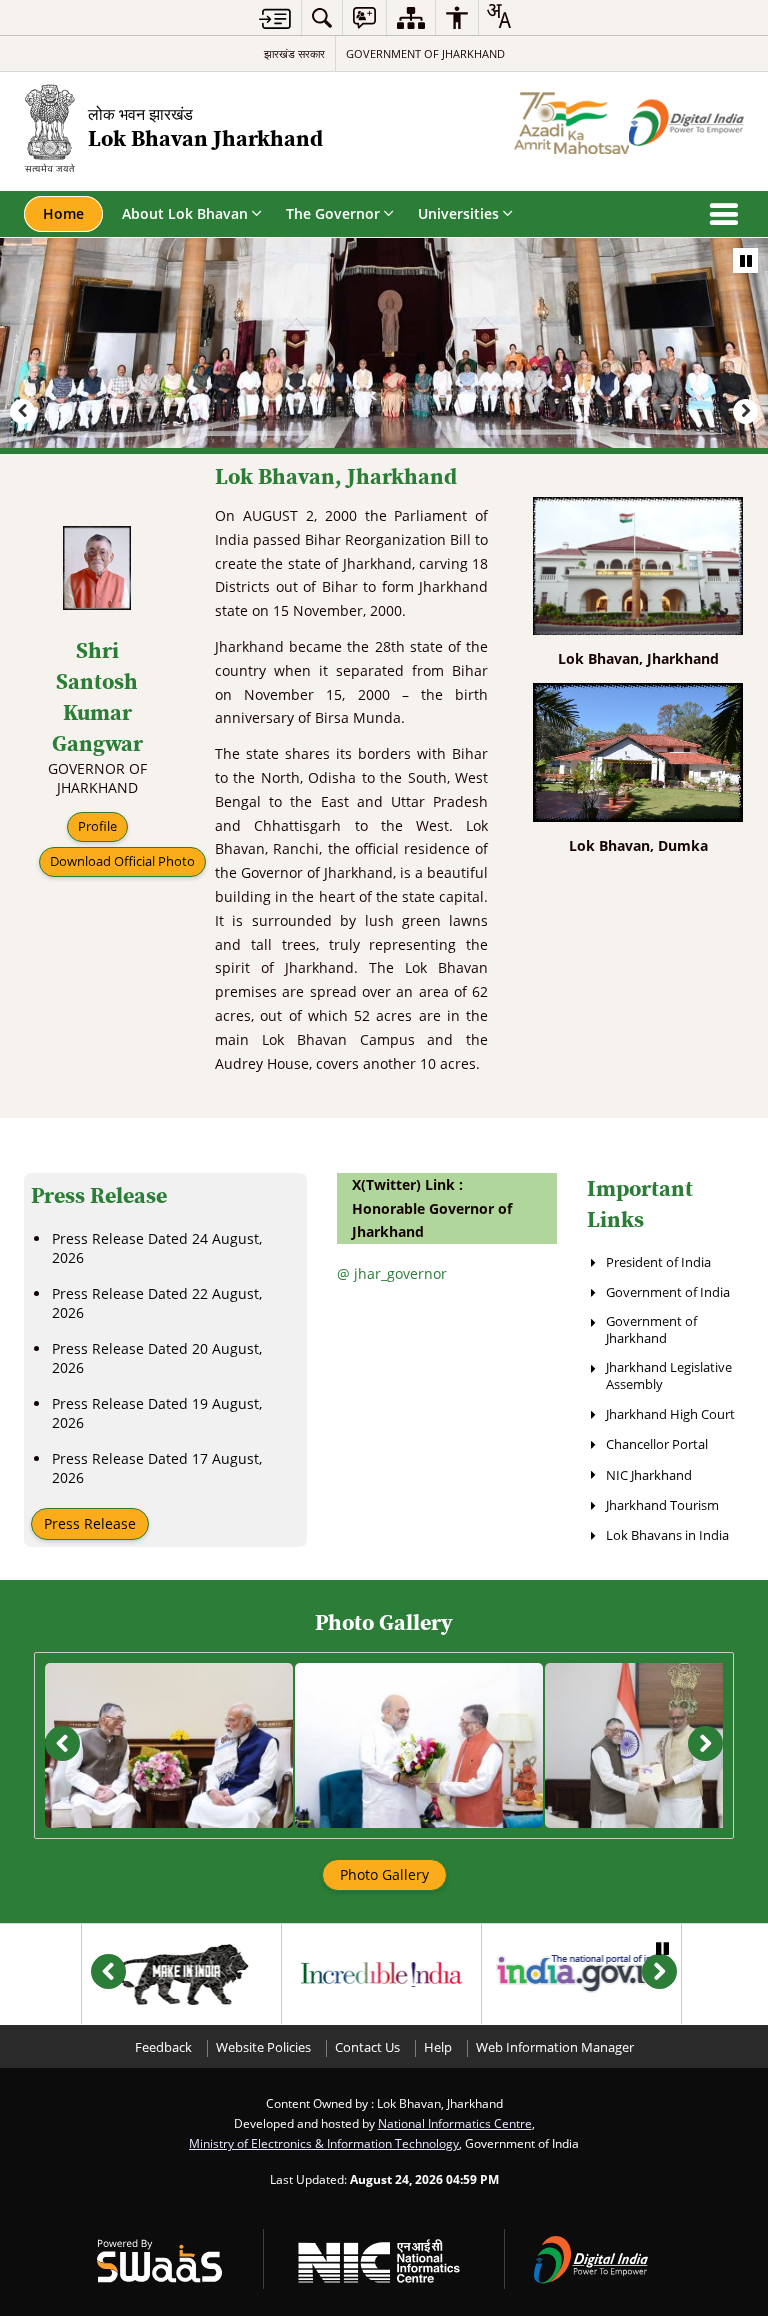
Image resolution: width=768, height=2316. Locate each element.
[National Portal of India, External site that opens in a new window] (581, 1974)
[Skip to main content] (275, 18)
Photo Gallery (384, 1874)
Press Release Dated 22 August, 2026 (157, 1303)
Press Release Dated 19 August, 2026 (157, 1413)
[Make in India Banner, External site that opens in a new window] (181, 1974)
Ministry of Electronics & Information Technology (324, 2143)
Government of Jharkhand (425, 53)
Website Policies (263, 2047)
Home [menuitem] (63, 213)
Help (438, 2047)
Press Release (90, 1523)
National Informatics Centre (455, 2123)
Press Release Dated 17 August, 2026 (157, 1468)
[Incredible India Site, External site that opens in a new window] (381, 1974)
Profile (97, 826)
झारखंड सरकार (294, 53)
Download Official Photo (122, 861)
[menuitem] (322, 17)
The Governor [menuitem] (333, 213)
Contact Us (367, 2047)
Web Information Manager (555, 2047)
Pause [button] (745, 260)
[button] (22, 411)
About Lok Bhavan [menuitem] (185, 213)
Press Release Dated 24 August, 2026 (157, 1248)
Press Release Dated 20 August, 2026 (157, 1358)
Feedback (163, 2047)
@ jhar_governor (392, 1273)
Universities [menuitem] (458, 213)
